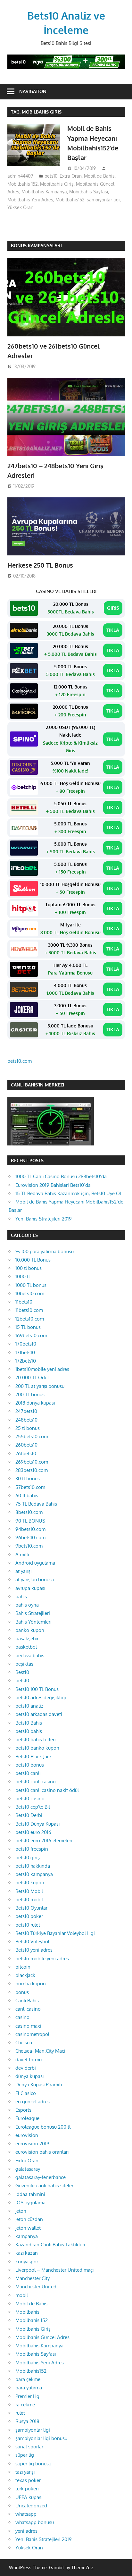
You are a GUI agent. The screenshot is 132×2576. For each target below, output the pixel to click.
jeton (21, 2211)
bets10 (51, 176)
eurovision (27, 2135)
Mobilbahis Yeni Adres (30, 200)
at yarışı (23, 1571)
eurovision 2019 (32, 2144)
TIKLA (113, 630)
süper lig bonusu (33, 2464)
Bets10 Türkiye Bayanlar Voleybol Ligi (55, 1933)
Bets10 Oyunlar (31, 1908)
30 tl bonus (28, 1478)
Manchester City (33, 2278)
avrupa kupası (30, 1588)
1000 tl (23, 1276)
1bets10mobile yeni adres (42, 1369)
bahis (21, 1596)
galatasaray (28, 2169)
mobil (22, 2295)
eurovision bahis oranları (42, 2152)
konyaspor (27, 2262)
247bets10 (26, 1411)
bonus (22, 1992)
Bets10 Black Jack (34, 1757)
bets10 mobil (29, 1900)
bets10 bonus (30, 1765)
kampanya (27, 2236)
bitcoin (23, 1967)
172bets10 (26, 1361)
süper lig (25, 2455)
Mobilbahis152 (70, 200)
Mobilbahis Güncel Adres (42, 2337)
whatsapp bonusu (35, 2522)
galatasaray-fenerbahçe (41, 2177)
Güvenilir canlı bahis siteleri (45, 2186)
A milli (22, 1554)
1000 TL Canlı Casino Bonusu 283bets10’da (61, 1176)
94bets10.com (30, 1529)
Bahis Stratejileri (33, 1613)
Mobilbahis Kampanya (44, 192)
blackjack (25, 1975)
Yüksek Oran (20, 207)
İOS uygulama (30, 2203)
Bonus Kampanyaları (36, 245)
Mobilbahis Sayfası (89, 192)
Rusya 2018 (27, 2421)
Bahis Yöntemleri (33, 1622)
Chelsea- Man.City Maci (40, 2051)
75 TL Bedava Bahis (36, 1504)
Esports (23, 2110)
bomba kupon (31, 1984)
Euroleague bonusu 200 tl (43, 2127)
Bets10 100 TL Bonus (37, 1689)
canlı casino (28, 2009)
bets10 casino (30, 1799)
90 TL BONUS (30, 1521)
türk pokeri (27, 2489)
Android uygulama (35, 1563)
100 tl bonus (29, 1268)
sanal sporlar (29, 2447)
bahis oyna (27, 1605)
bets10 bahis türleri (36, 1740)
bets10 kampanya (34, 1874)
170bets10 (26, 1344)
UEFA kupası (29, 2497)
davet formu (29, 2060)
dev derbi (26, 2068)
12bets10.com (30, 1319)
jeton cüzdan (29, 2219)
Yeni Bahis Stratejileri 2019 (44, 1219)
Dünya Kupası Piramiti (39, 2085)
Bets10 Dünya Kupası (37, 1824)
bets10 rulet (28, 1925)
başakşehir (27, 1639)
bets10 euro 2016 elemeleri (44, 1841)
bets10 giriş (28, 1858)
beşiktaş (24, 1664)
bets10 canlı (28, 1773)
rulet (20, 2413)
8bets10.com (29, 1512)
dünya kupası (29, 2076)
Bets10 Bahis (29, 1723)
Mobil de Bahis (99, 176)
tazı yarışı (25, 2472)
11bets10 (24, 1302)
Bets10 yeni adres (34, 1950)
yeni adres (26, 2531)
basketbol (26, 1647)
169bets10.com (31, 1335)
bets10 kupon (30, 1883)
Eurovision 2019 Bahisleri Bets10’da (53, 1185)
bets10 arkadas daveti (39, 1714)
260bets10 (26, 1445)
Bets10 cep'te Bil (33, 1807)
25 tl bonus (28, 1428)
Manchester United (36, 2287)
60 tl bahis (27, 1495)
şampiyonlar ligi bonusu (41, 2438)
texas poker (28, 2480)
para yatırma (29, 2388)
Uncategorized (31, 2506)
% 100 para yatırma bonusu (45, 1251)
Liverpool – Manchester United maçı (54, 2270)
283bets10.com (32, 1470)
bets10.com (20, 1061)
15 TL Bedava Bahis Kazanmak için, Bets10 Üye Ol (68, 1193)
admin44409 (20, 176)
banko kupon (30, 1630)
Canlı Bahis (27, 2001)
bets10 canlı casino (36, 1782)
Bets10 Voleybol (32, 1942)
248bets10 (26, 1420)
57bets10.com (30, 1487)
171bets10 (25, 1352)
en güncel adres (33, 2102)
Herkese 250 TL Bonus (40, 565)
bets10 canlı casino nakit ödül (47, 1790)
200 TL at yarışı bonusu (40, 1386)
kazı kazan (27, 2253)
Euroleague (27, 2118)
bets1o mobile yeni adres (42, 1959)
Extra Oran (71, 176)
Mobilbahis (27, 2312)
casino (22, 2017)
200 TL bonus (30, 1394)
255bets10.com (32, 1436)
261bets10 (26, 1453)
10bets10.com (30, 1293)
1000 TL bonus (31, 1285)
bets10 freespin (32, 1849)
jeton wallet (28, 2228)
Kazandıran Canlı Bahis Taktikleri (50, 2245)
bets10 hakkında (33, 1866)
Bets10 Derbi (29, 1815)
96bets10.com (30, 1537)
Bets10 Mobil (29, 1891)
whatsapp (26, 2514)
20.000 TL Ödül (32, 1377)
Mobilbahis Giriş (57, 184)
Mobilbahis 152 (23, 184)
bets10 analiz (29, 1706)
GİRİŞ (113, 608)
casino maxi (28, 2026)
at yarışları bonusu (35, 1579)
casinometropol (32, 2034)
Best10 (22, 1672)
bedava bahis (30, 1655)
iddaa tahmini (30, 2194)
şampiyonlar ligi (103, 200)
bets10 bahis (29, 1731)
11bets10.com (29, 1310)
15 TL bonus (28, 1327)
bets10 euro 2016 (33, 1832)
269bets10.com (32, 1462)
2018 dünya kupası (35, 1403)
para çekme (28, 2379)
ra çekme (25, 2405)
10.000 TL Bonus (33, 1260)
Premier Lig (27, 2396)
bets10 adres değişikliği (41, 1698)
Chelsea (24, 2043)
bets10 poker (29, 1916)
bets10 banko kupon (37, 1748)
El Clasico (26, 2093)
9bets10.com (29, 1546)
